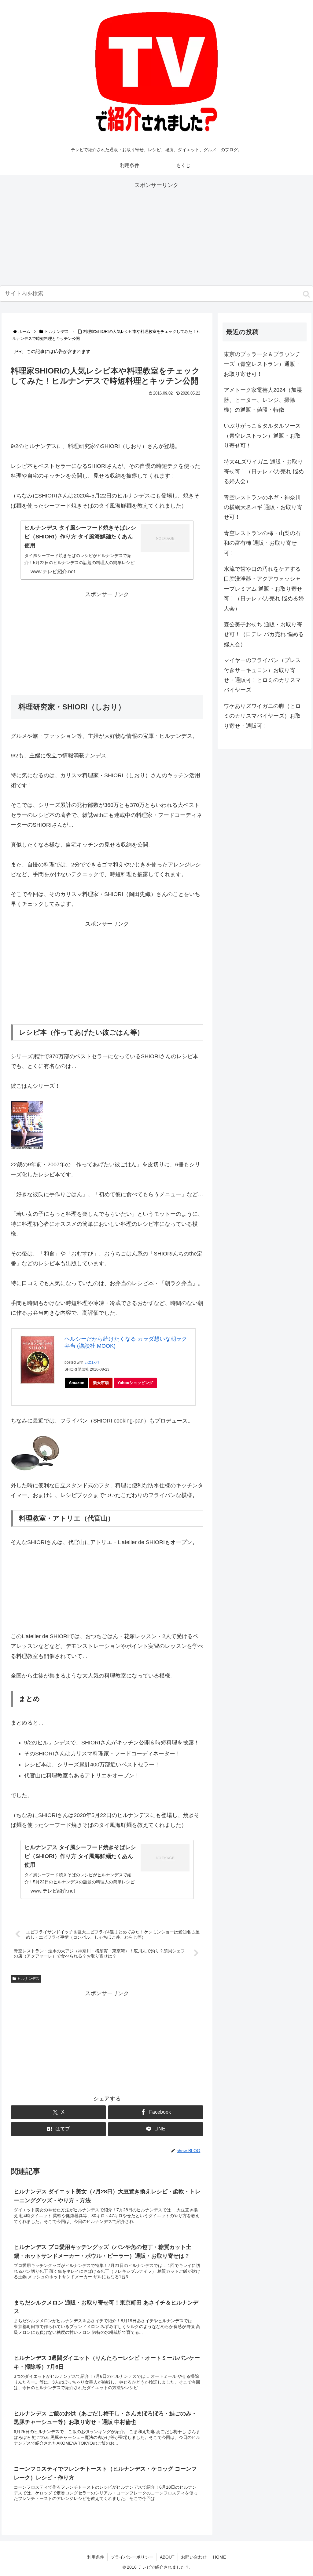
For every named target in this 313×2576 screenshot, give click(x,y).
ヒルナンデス (28, 1979)
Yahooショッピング (135, 1383)
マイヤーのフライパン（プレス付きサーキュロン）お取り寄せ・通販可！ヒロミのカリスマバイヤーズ (262, 675)
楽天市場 (101, 1383)
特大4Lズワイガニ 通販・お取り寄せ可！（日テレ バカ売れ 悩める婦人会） (264, 472)
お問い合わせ (194, 2557)
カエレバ (92, 1362)
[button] (306, 294)
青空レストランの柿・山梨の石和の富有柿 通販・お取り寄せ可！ (262, 543)
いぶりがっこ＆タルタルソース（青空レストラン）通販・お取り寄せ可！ (262, 436)
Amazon (77, 1383)
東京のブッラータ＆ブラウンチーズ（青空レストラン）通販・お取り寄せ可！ (262, 364)
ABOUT (167, 2557)
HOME (219, 2557)
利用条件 (96, 2557)
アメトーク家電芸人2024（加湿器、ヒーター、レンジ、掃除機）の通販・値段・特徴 (263, 400)
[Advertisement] (156, 233)
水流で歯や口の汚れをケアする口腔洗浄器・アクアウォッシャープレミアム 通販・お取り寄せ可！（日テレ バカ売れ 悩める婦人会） (264, 589)
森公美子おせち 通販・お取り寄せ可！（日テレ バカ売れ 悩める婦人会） (264, 634)
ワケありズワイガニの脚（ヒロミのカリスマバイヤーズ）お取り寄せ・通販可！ (262, 716)
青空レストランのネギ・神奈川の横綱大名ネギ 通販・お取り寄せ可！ (263, 507)
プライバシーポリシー (132, 2557)
